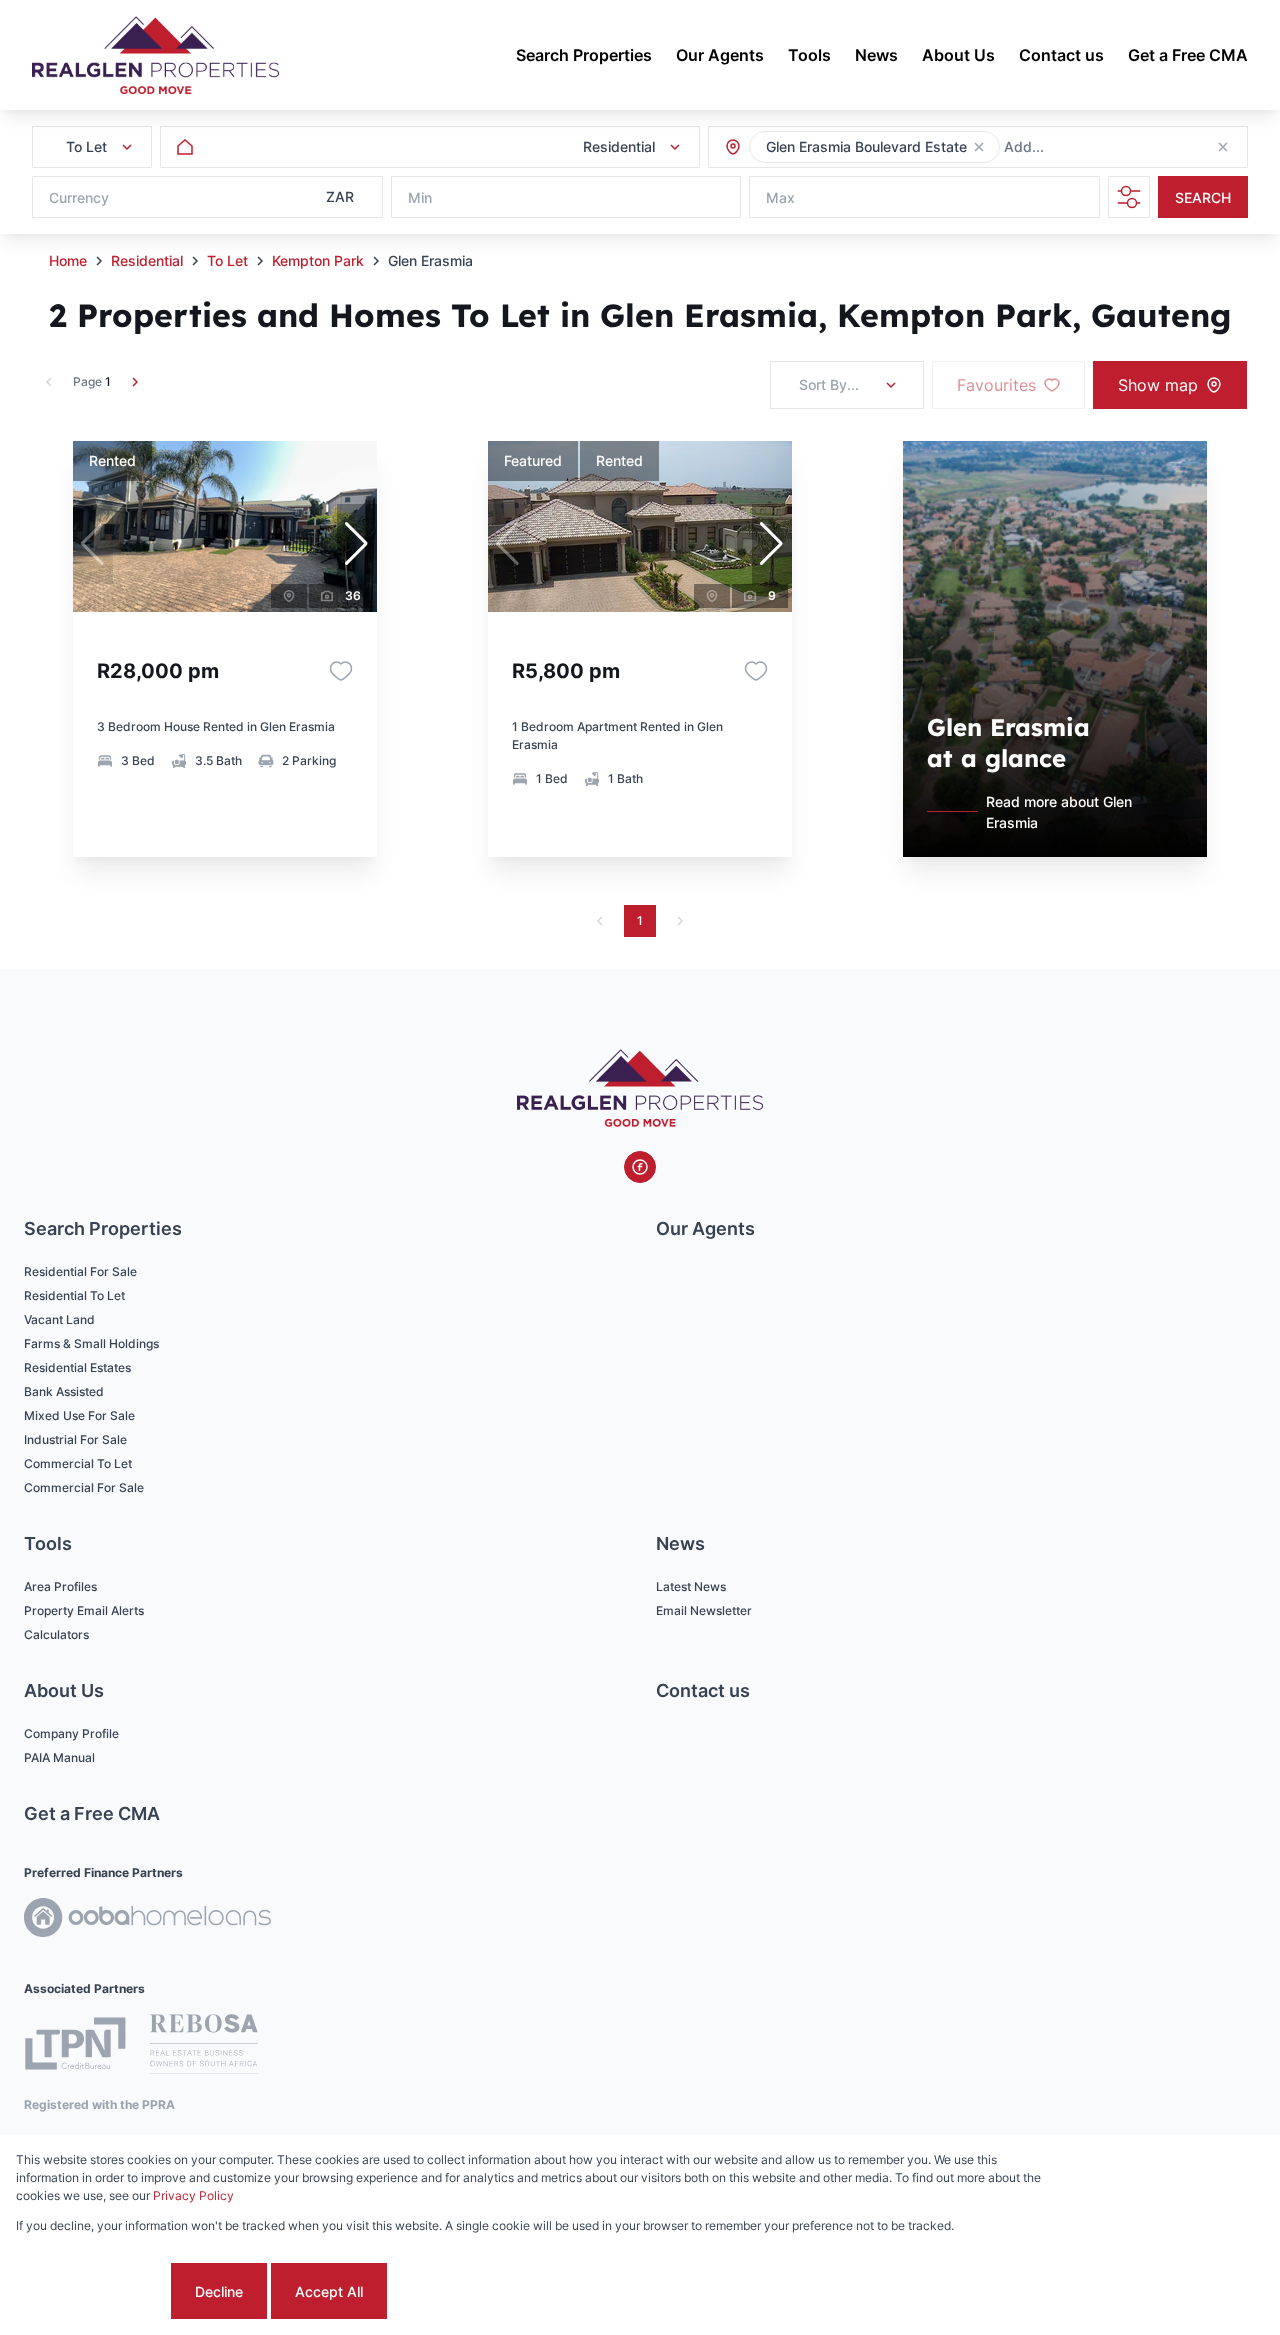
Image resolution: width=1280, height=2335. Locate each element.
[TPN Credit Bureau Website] (75, 2046)
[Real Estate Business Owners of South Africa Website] (204, 2047)
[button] (979, 147)
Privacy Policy (193, 2195)
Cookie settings (91, 2291)
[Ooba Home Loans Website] (147, 1920)
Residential (147, 260)
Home (68, 260)
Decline (219, 2291)
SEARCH (1203, 197)
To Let (227, 260)
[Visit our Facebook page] (640, 1167)
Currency (79, 197)
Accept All (329, 2291)
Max (780, 197)
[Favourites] (341, 671)
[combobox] (1112, 147)
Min (420, 197)
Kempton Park (318, 260)
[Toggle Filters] (1129, 197)
